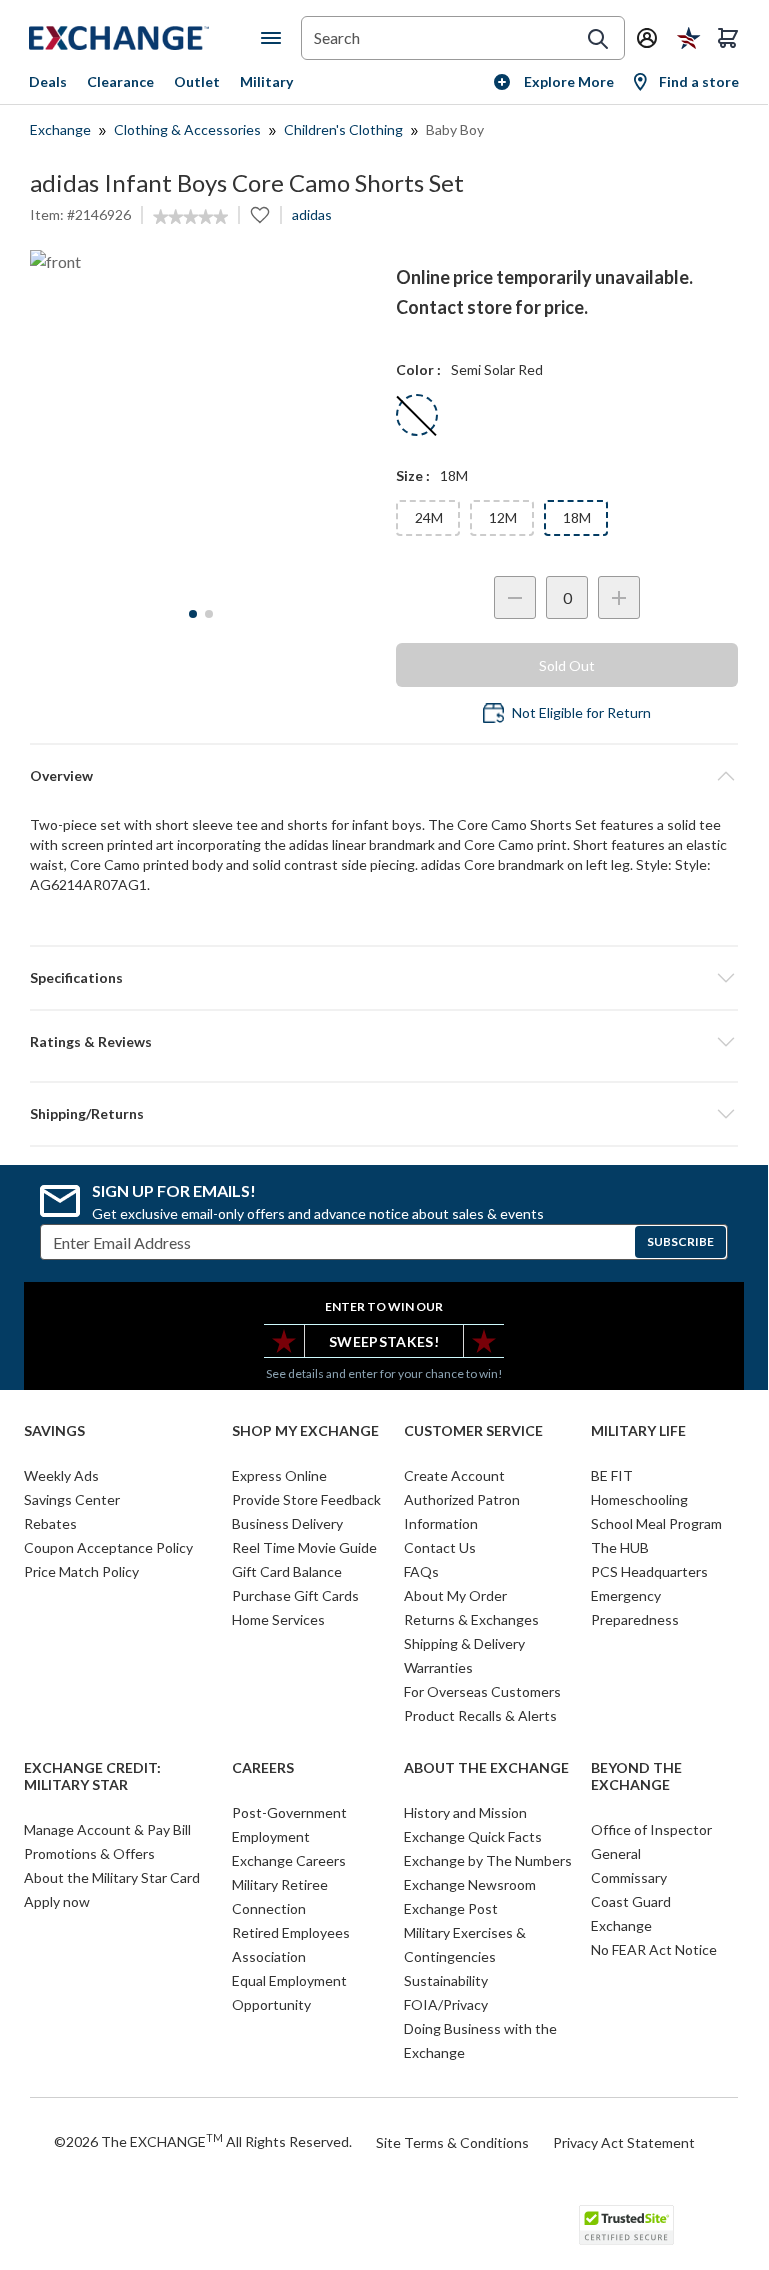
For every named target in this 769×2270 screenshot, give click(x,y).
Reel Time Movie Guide (304, 1547)
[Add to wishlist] (260, 215)
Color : (418, 369)
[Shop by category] (275, 38)
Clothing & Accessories (187, 129)
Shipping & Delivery (464, 1643)
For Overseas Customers (482, 1691)
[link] (190, 217)
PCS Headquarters (649, 1571)
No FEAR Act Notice (654, 1949)
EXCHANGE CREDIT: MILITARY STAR (92, 1776)
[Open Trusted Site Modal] (626, 2225)
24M (429, 517)
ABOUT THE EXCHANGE (486, 1768)
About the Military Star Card (112, 1877)
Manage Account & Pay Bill (107, 1829)
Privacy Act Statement (624, 2142)
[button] (384, 1042)
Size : (413, 475)
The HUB (620, 1547)
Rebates (50, 1523)
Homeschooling (639, 1499)
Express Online (279, 1475)
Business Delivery (287, 1523)
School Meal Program (656, 1523)
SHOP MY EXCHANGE (305, 1431)
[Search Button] (598, 39)
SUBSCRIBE (680, 1241)
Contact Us (440, 1547)
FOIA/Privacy (446, 2004)
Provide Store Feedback (306, 1499)
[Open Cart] (728, 38)
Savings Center (72, 1499)
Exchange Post (451, 1908)
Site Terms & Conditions (452, 2142)
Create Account (454, 1475)
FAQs (421, 1571)
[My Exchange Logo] (145, 38)
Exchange (60, 129)
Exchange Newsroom (470, 1884)
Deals (48, 81)
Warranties (438, 1667)
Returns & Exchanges (471, 1619)
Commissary (629, 1877)
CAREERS (263, 1768)
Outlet (197, 81)
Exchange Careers (289, 1860)
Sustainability (446, 1980)
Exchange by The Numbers (488, 1860)
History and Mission (465, 1812)
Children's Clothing (343, 129)
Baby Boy (455, 129)
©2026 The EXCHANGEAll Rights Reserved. (203, 2141)
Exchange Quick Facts (473, 1836)
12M (503, 517)
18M (577, 517)
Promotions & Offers (89, 1853)
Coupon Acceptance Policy (108, 1547)
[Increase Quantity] (619, 597)
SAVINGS (54, 1431)
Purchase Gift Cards (295, 1595)
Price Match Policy (81, 1571)
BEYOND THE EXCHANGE (636, 1776)
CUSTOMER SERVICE (473, 1431)
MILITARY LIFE (638, 1431)
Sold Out (567, 665)
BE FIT (612, 1475)
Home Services (278, 1619)
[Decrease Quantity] (515, 597)
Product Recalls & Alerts (480, 1715)
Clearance (120, 81)
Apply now (57, 1901)
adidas (312, 214)
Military (266, 81)
